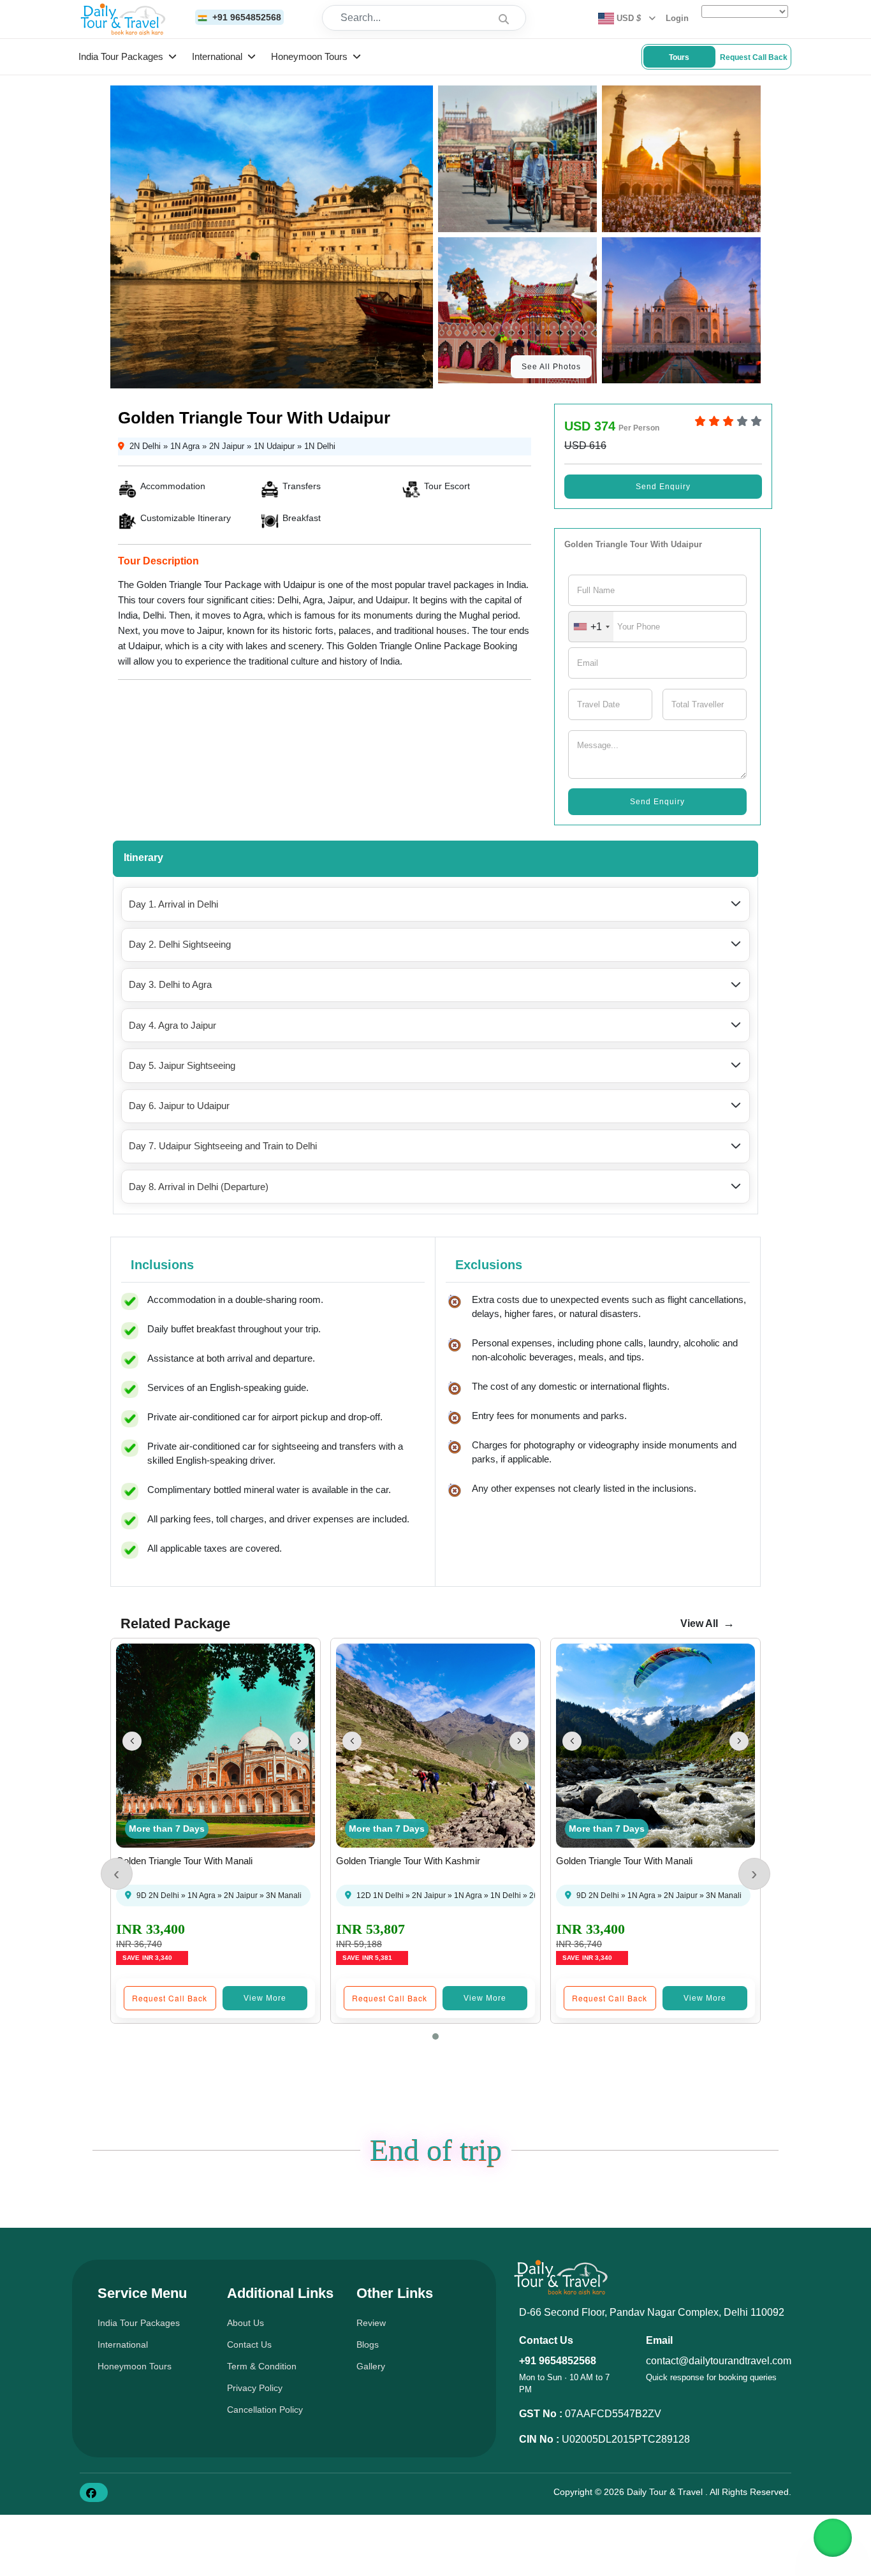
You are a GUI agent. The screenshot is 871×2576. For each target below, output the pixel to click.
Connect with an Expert (569, 1465)
